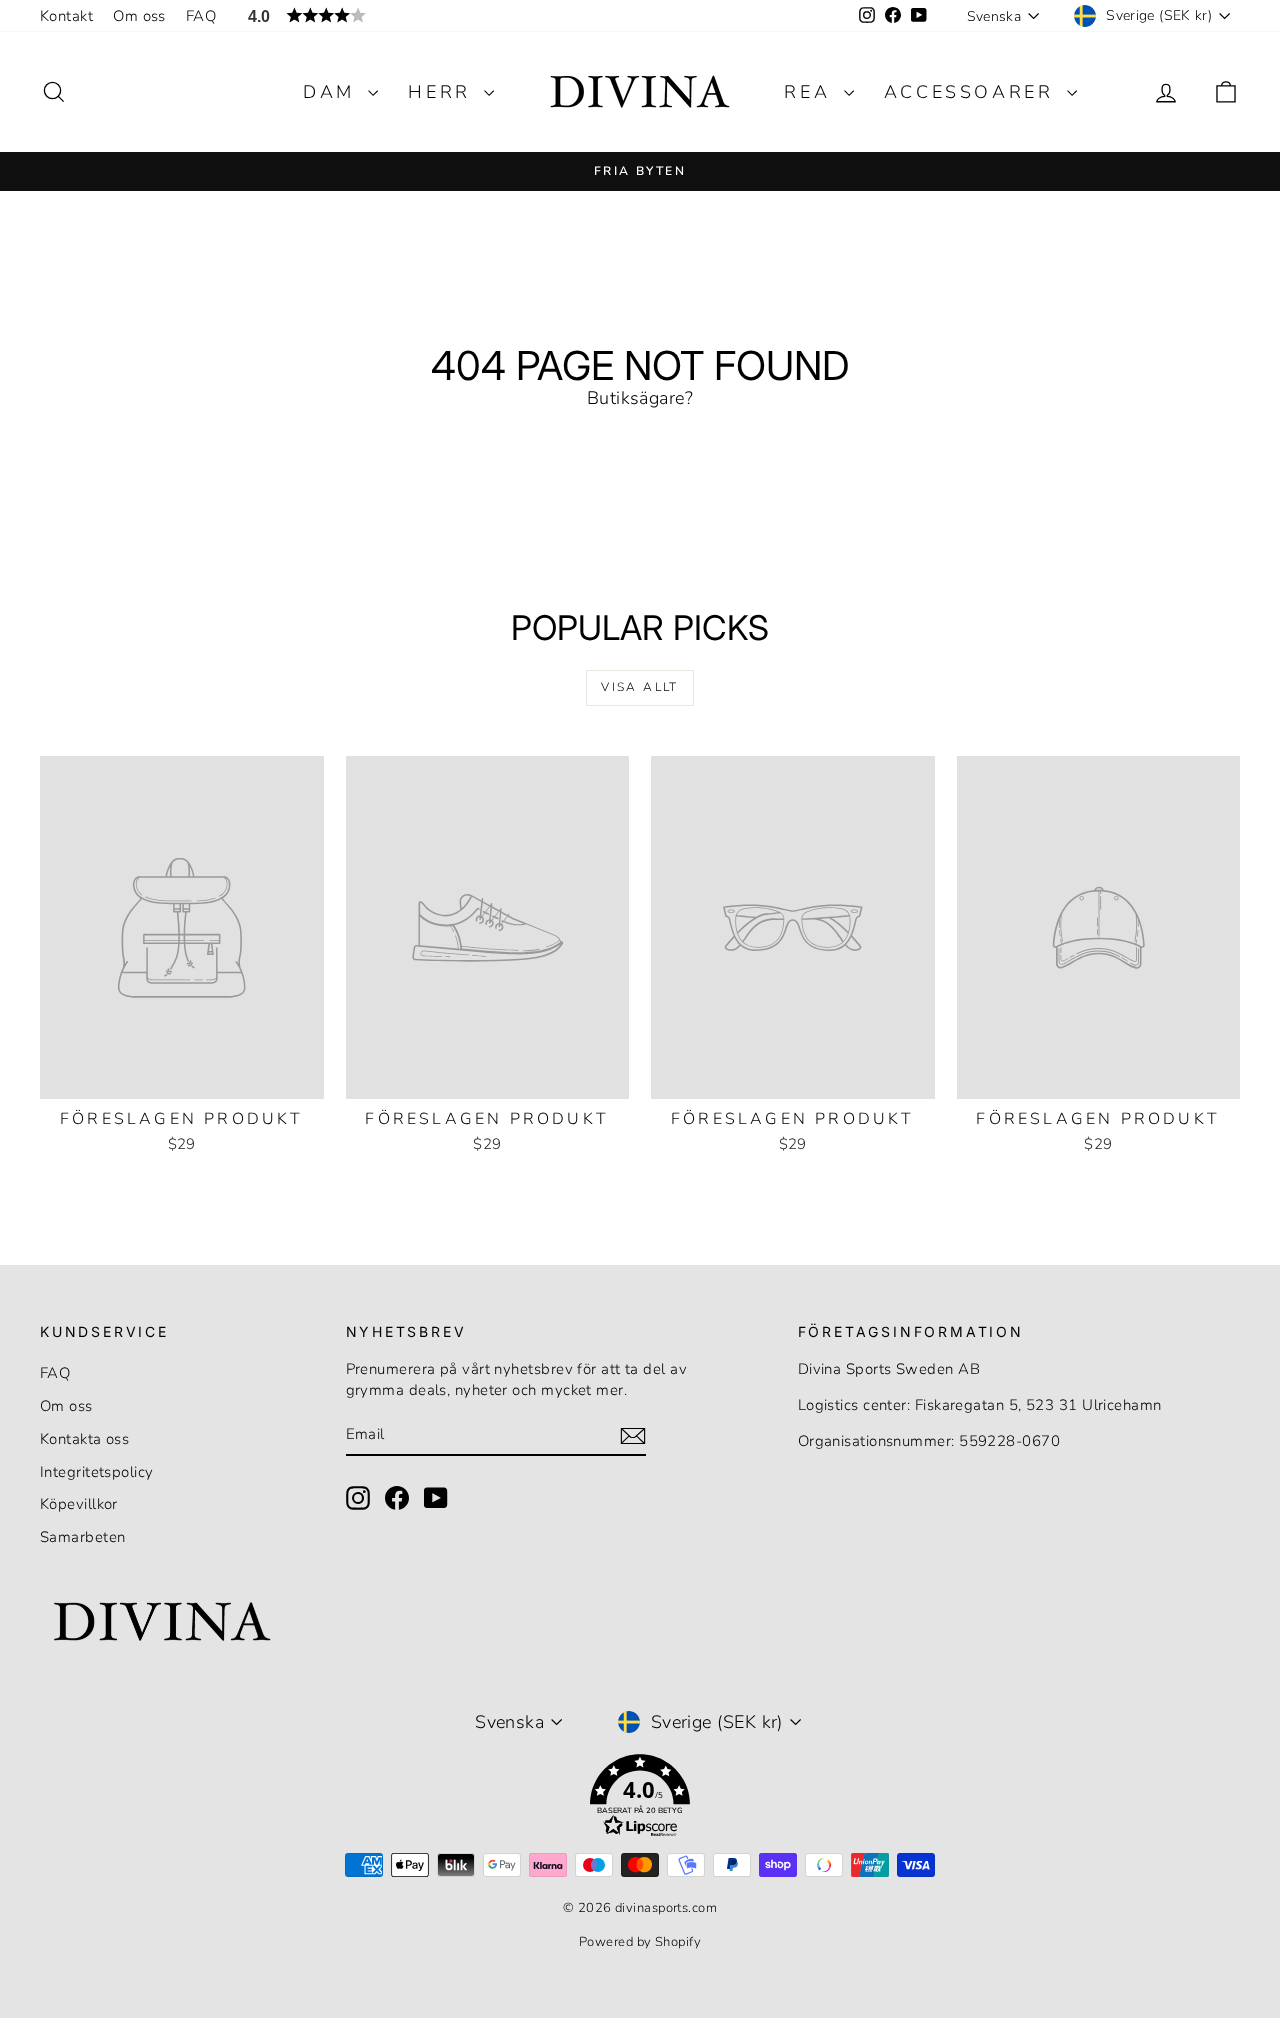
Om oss (139, 16)
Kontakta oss (84, 1439)
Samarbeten (83, 1537)
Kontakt (66, 16)
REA (811, 92)
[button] (640, 1799)
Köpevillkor (79, 1504)
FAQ (201, 16)
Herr (443, 92)
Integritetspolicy (97, 1472)
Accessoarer (973, 92)
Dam (333, 92)
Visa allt (640, 687)
